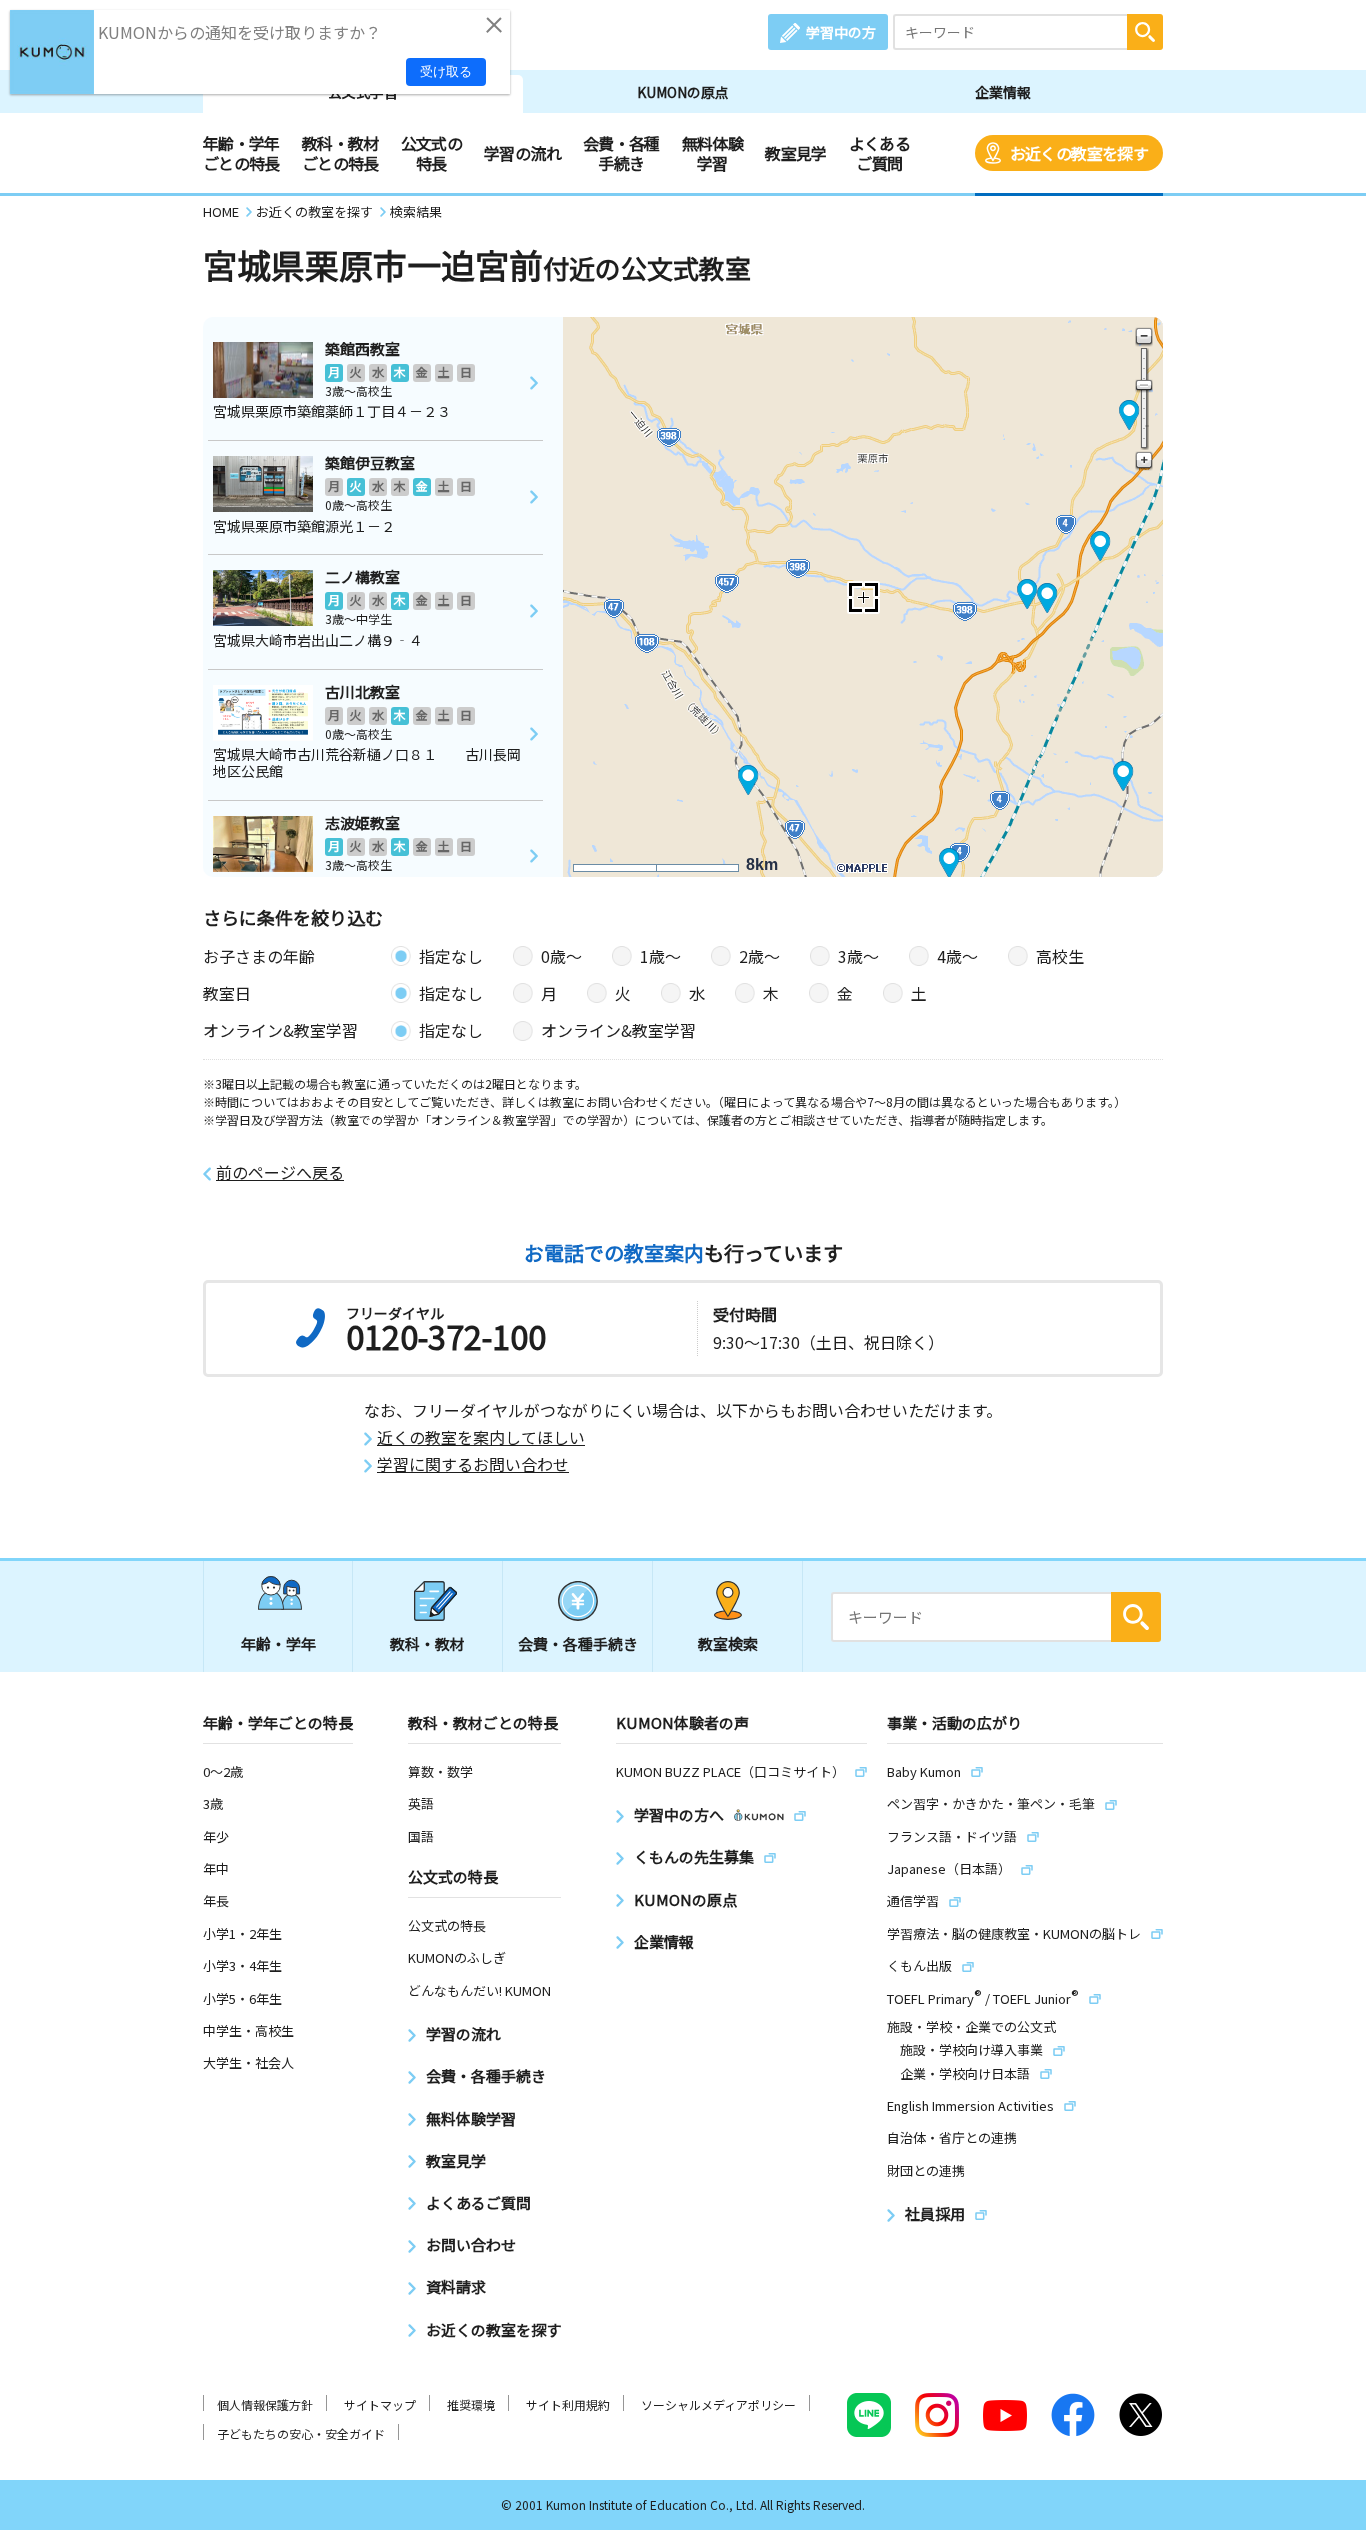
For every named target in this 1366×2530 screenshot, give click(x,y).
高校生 (1060, 956)
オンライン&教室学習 (618, 1030)
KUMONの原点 (683, 92)
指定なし (451, 956)
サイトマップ (380, 2404)
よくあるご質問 (879, 153)
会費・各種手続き (621, 153)
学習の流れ (522, 153)
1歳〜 (660, 956)
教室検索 (728, 1643)
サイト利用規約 (568, 2404)
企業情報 (1003, 92)
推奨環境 (471, 2404)
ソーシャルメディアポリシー (718, 2404)
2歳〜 (759, 956)
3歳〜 (858, 956)
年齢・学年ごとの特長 (241, 153)
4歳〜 (957, 956)
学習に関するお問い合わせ (473, 1464)
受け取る (446, 71)
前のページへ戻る (280, 1172)
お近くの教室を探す (1079, 153)
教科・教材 (427, 1643)
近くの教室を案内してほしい (481, 1437)
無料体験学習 (712, 153)
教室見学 (795, 153)
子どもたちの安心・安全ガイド (301, 2433)
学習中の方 (841, 32)
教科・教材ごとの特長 (340, 153)
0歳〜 (561, 956)
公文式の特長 (431, 153)
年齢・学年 (278, 1643)
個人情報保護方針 (265, 2404)
